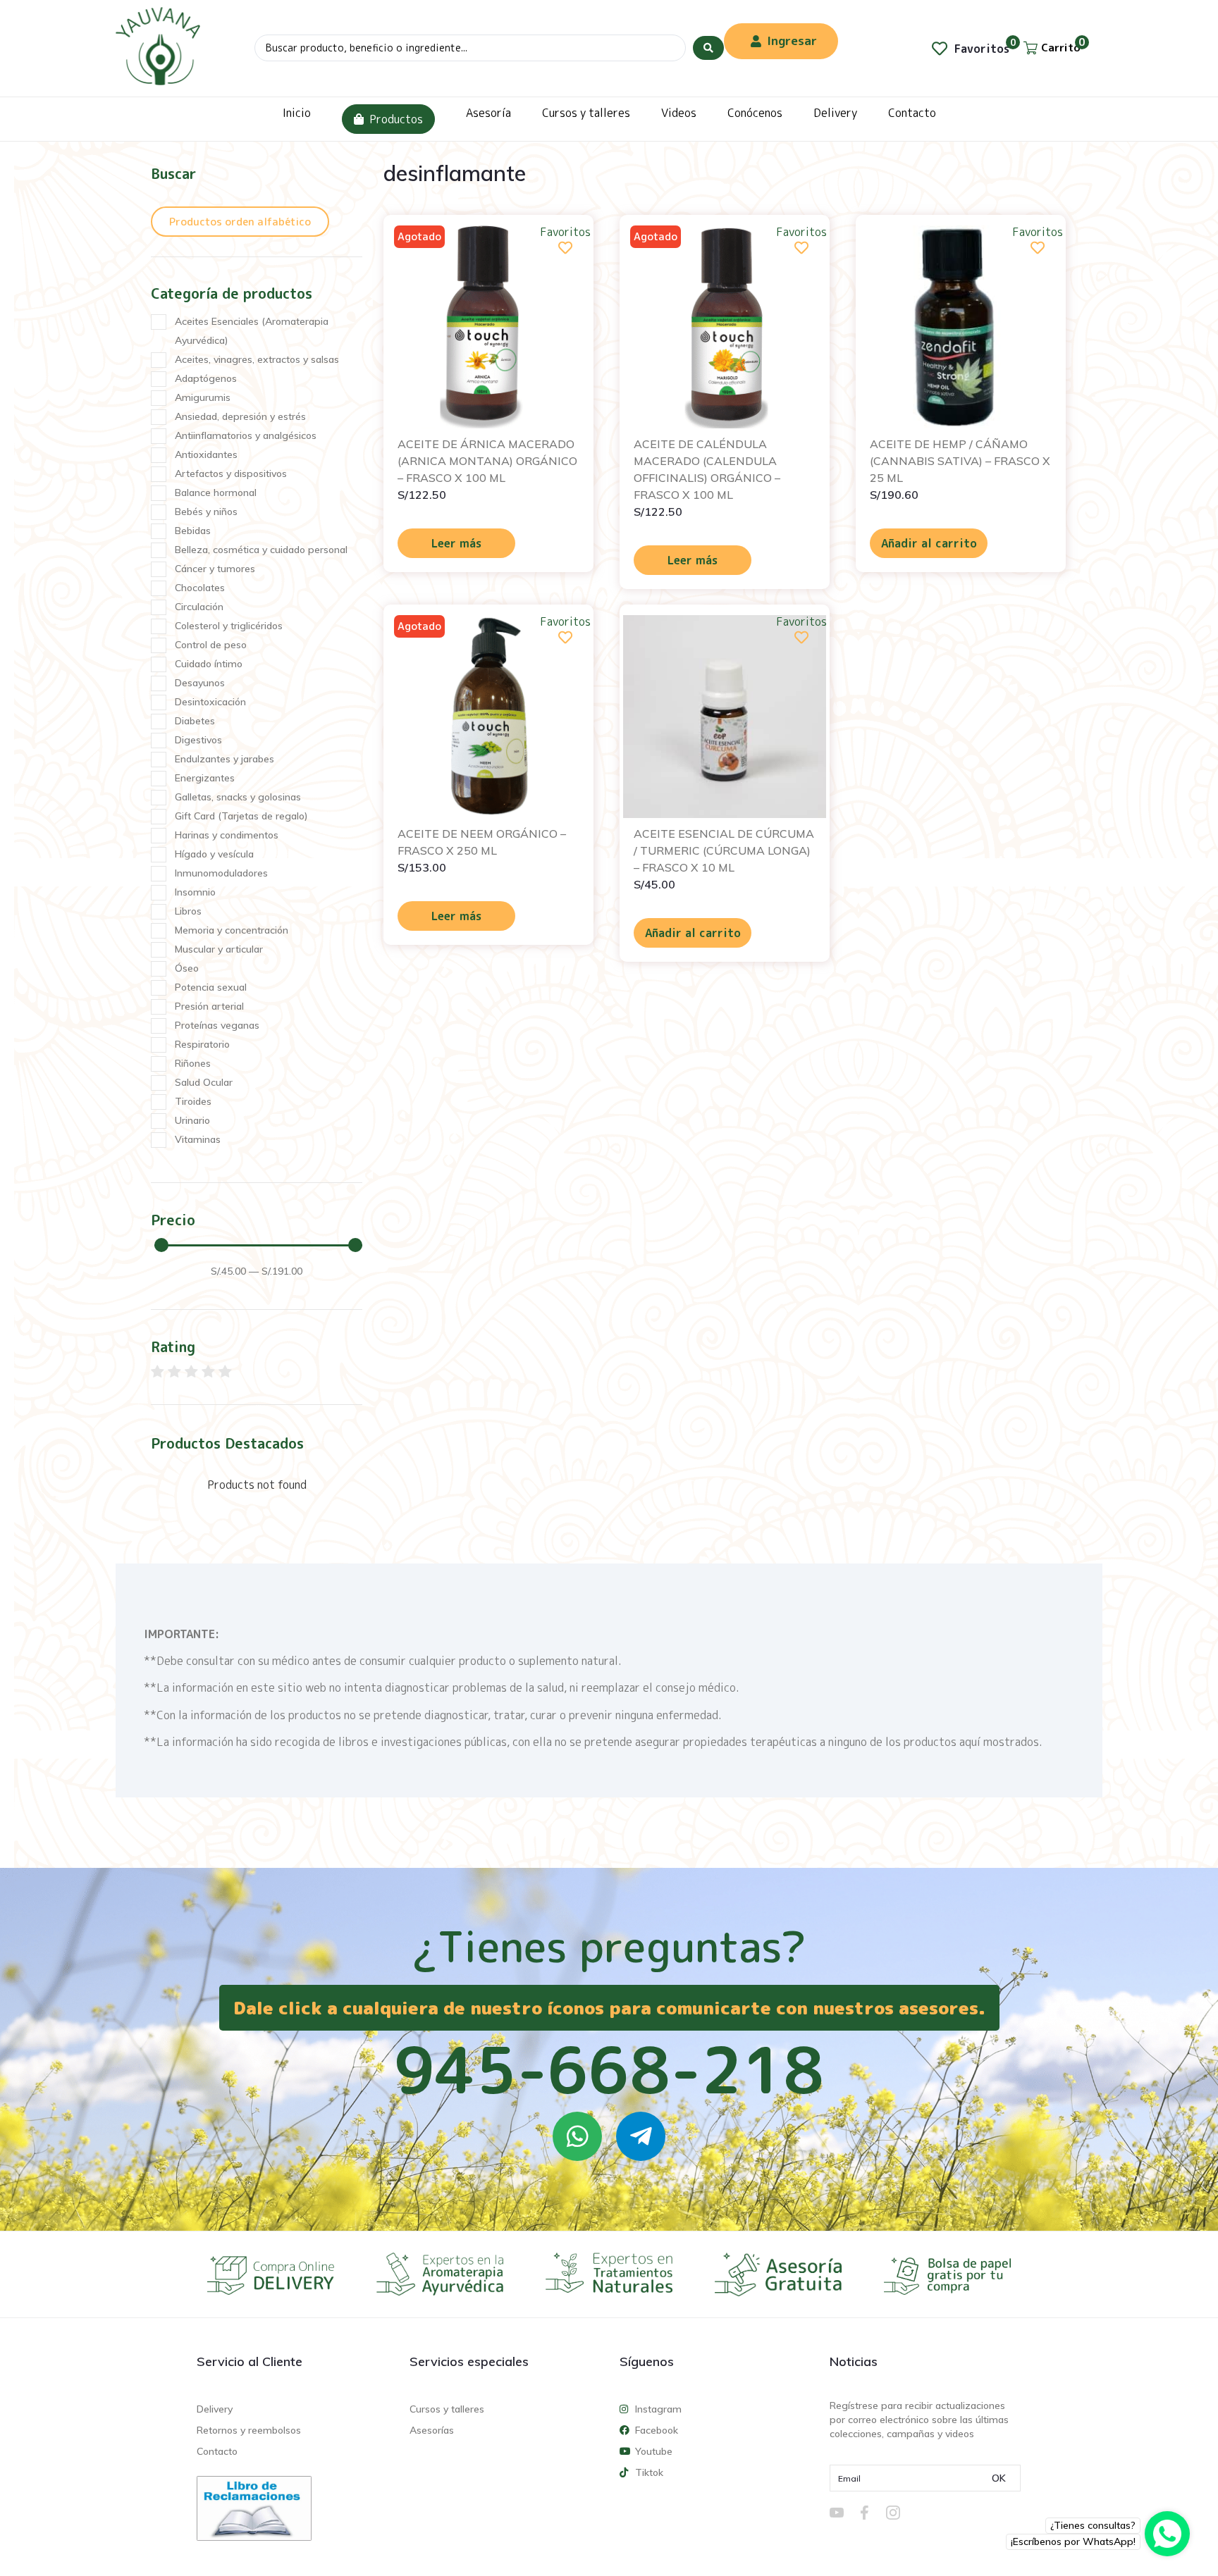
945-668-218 (609, 2069)
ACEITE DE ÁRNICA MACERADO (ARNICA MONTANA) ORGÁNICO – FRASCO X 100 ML (487, 461)
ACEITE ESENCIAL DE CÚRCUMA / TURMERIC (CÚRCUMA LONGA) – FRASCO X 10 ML (724, 850)
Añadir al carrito (929, 543)
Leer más (456, 543)
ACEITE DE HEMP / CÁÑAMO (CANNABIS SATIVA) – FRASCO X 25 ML (960, 461)
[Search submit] (708, 48)
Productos (396, 119)
